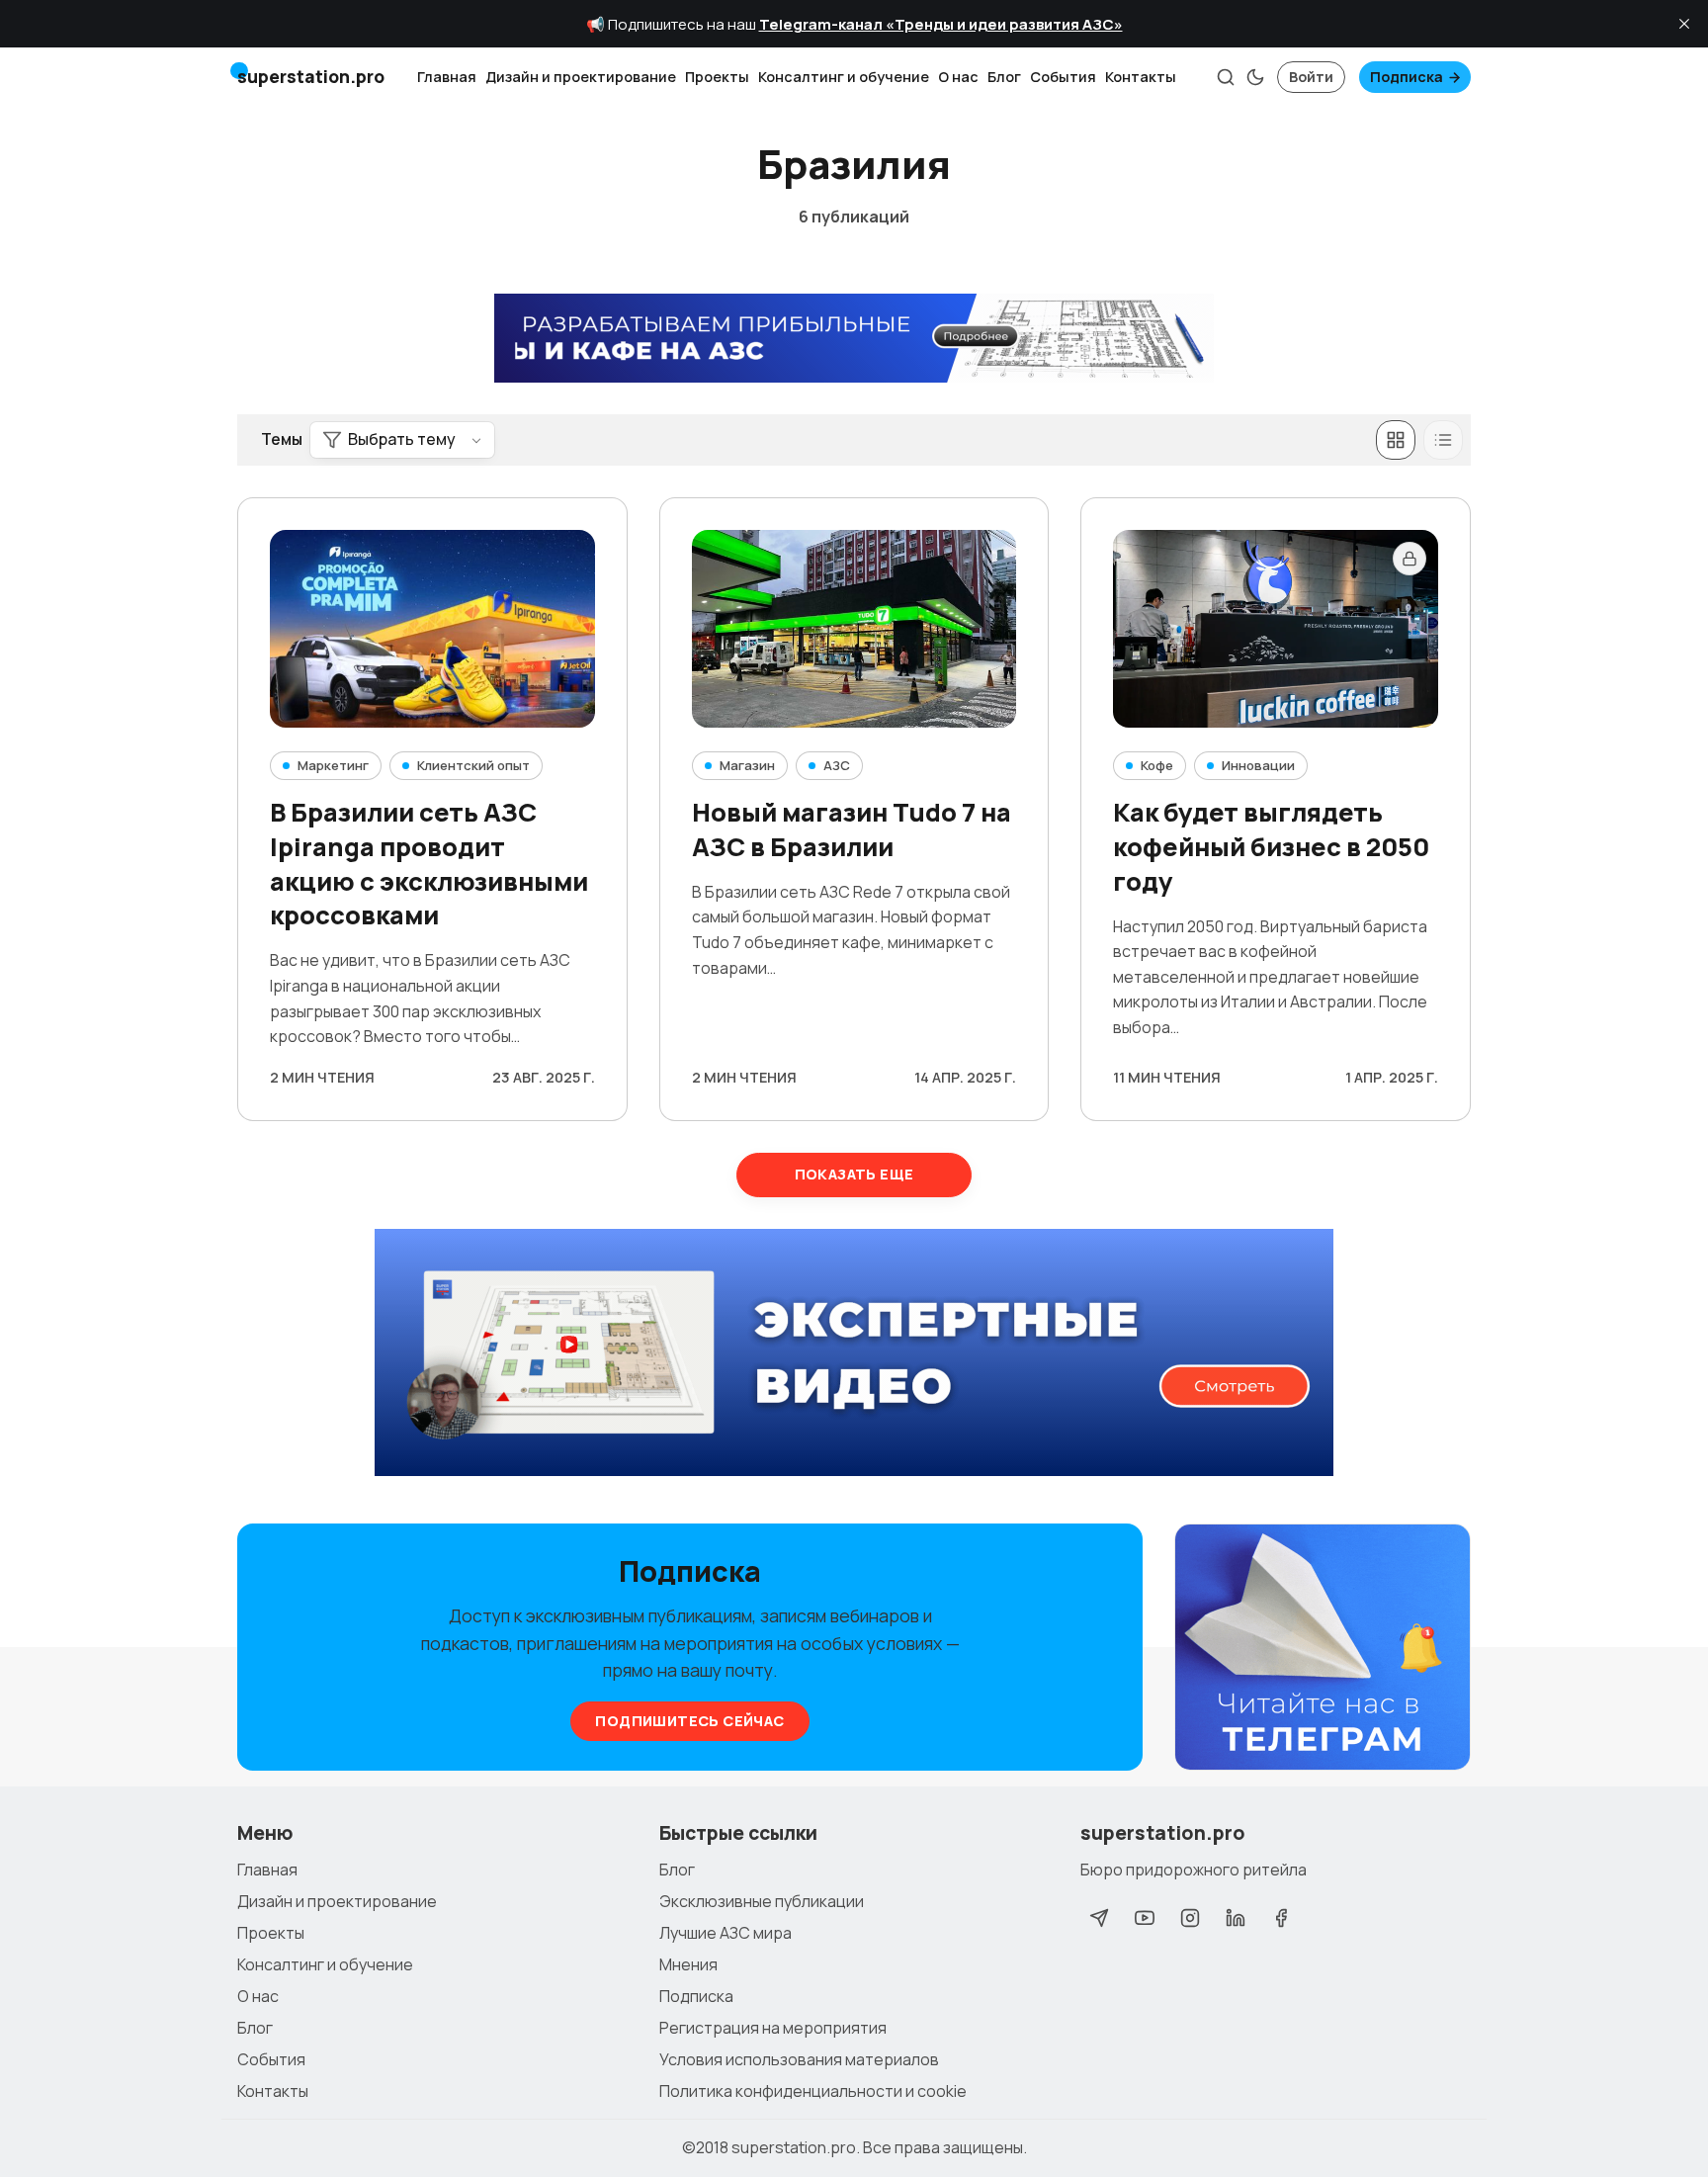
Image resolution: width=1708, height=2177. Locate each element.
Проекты (717, 77)
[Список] (1443, 440)
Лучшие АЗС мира (726, 1933)
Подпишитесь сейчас (689, 1721)
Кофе (1157, 765)
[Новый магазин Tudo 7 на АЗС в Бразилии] (854, 629)
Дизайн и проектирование (581, 77)
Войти (1311, 77)
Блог (1004, 77)
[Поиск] (1226, 77)
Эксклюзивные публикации (762, 1901)
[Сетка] (1396, 440)
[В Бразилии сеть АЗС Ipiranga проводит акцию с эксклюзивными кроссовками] (432, 629)
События (1063, 77)
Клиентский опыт (473, 765)
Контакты (1141, 77)
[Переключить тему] (1255, 77)
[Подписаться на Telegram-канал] (1323, 1648)
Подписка (1407, 77)
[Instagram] (1190, 1918)
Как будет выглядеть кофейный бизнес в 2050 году (1271, 847)
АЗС (837, 765)
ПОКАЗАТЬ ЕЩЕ (854, 1174)
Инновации (1258, 765)
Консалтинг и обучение (844, 77)
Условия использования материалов (799, 2059)
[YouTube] (1145, 1918)
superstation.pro (794, 2147)
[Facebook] (1281, 1918)
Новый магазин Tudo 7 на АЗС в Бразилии (852, 829)
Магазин (747, 765)
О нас (958, 77)
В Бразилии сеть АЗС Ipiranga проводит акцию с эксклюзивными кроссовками (429, 864)
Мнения (688, 1964)
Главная (447, 77)
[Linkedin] (1236, 1918)
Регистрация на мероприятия (773, 2028)
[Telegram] (1099, 1918)
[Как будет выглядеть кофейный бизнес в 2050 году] (1276, 629)
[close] (1684, 24)
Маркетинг (333, 765)
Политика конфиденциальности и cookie (813, 2091)
